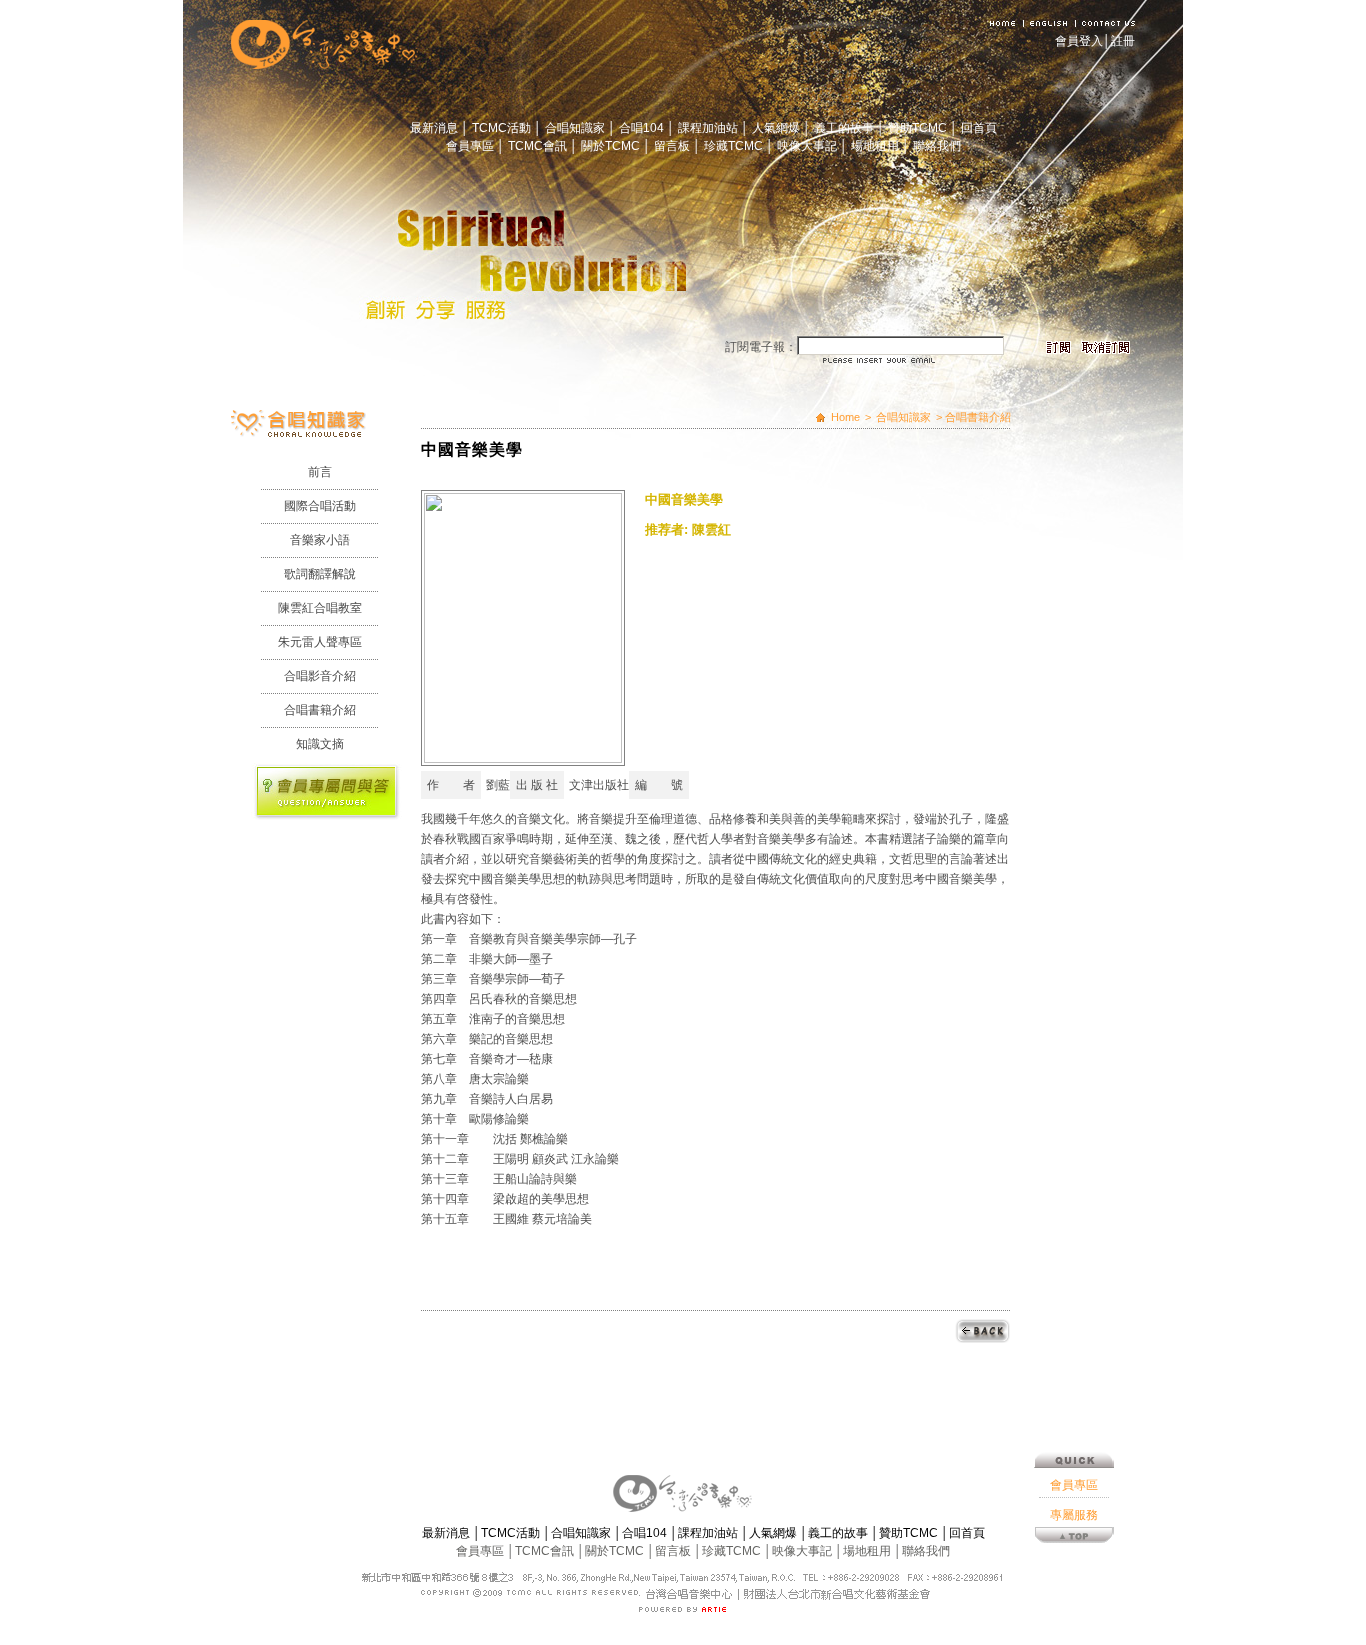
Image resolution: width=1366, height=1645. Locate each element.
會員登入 (1079, 41)
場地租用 (876, 146)
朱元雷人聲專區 (320, 642)
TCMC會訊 (539, 146)
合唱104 (643, 128)
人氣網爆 (777, 128)
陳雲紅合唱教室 (320, 608)
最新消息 (435, 128)
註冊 (1123, 41)
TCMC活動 (503, 128)
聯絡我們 (937, 146)
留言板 (673, 146)
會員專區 (471, 146)
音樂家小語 (320, 540)
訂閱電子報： (761, 347)
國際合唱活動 (320, 506)
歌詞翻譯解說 (320, 574)
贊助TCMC (919, 128)
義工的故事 (845, 128)
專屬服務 (1074, 1515)
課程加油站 (709, 128)
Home (845, 417)
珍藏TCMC (735, 146)
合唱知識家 (576, 128)
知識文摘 (320, 744)
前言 (320, 472)
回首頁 (979, 128)
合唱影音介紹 (320, 676)
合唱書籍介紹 (320, 710)
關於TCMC (612, 146)
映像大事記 (808, 146)
